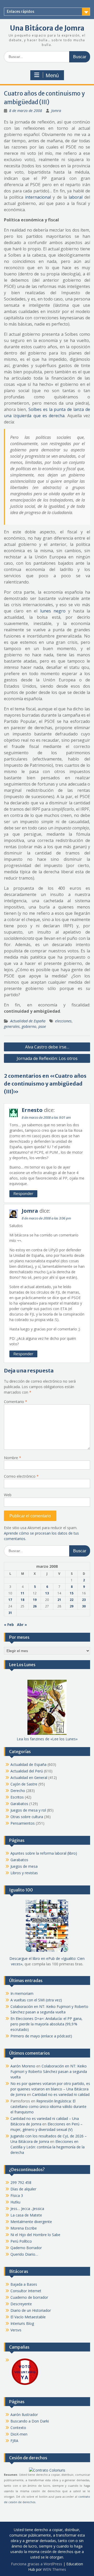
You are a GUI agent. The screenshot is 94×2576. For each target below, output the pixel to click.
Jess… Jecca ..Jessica (27, 2209)
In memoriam (22, 1993)
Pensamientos (23, 1823)
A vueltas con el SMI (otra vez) (36, 2000)
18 (22, 1600)
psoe (42, 1026)
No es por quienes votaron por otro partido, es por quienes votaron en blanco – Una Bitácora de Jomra (50, 2089)
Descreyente (21, 2304)
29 (72, 1606)
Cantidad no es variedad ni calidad (61, 2094)
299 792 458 (21, 2182)
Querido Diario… (24, 2254)
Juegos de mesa (24, 1866)
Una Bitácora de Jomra (47, 28)
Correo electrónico (21, 1476)
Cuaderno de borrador (29, 2297)
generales (12, 1026)
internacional (38, 197)
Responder (23, 1193)
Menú (52, 75)
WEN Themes (54, 2569)
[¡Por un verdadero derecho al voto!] (25, 2385)
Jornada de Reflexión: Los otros (47, 1058)
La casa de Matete (26, 2215)
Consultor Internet (26, 2291)
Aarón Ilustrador (24, 2415)
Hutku (15, 2202)
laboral (76, 197)
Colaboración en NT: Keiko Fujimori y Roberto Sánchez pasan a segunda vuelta (49, 2071)
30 (84, 1606)
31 (10, 1613)
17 (10, 1600)
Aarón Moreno (23, 2066)
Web (8, 1495)
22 (72, 1600)
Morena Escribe (24, 2228)
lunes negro (53, 611)
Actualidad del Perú (27, 1771)
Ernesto (32, 1110)
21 (59, 1600)
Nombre (13, 1458)
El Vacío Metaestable (28, 2317)
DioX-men (19, 2434)
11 (22, 1593)
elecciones (63, 1021)
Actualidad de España (28, 1021)
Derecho (18, 1791)
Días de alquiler (23, 2189)
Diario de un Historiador (31, 2310)
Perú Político (21, 2241)
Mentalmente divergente (31, 2222)
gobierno (29, 1026)
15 (72, 1593)
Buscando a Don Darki (30, 2421)
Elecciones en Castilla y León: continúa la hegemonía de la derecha (48, 2147)
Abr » (22, 1625)
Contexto (18, 2428)
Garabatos (19, 1804)
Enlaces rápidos (20, 11)
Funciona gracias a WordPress (37, 2564)
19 (35, 1600)
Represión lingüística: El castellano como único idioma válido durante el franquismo (48, 2106)
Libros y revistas (24, 1873)
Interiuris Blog (22, 2323)
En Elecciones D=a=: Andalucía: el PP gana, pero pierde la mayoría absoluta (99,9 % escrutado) (46, 2024)
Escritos (17, 1797)
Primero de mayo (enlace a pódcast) (41, 2036)
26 (35, 1606)
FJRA (14, 2441)
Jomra (56, 111)
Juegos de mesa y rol (28, 1810)
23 (84, 1600)
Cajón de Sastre (24, 1784)
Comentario (16, 1402)
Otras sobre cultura (27, 1817)
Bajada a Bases (24, 2284)
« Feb (9, 1625)
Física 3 (17, 2195)
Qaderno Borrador (26, 2248)
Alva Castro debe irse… (47, 1047)
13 (47, 1593)
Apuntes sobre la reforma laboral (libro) (44, 1853)
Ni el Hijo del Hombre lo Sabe (35, 2235)
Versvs (16, 2330)
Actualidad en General (29, 1778)
